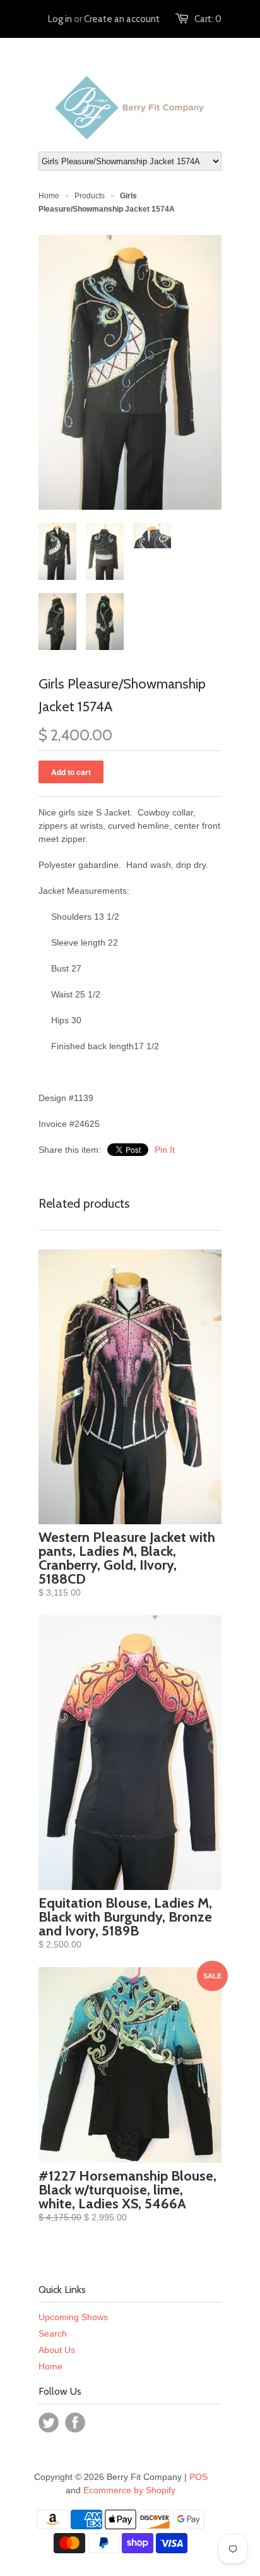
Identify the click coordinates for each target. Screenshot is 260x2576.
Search (53, 2333)
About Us (57, 2350)
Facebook (75, 2423)
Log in (60, 19)
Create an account (122, 19)
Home (50, 2366)
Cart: (208, 19)
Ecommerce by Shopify (129, 2490)
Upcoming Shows (73, 2317)
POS (198, 2477)
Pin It (165, 1150)
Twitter (49, 2423)
